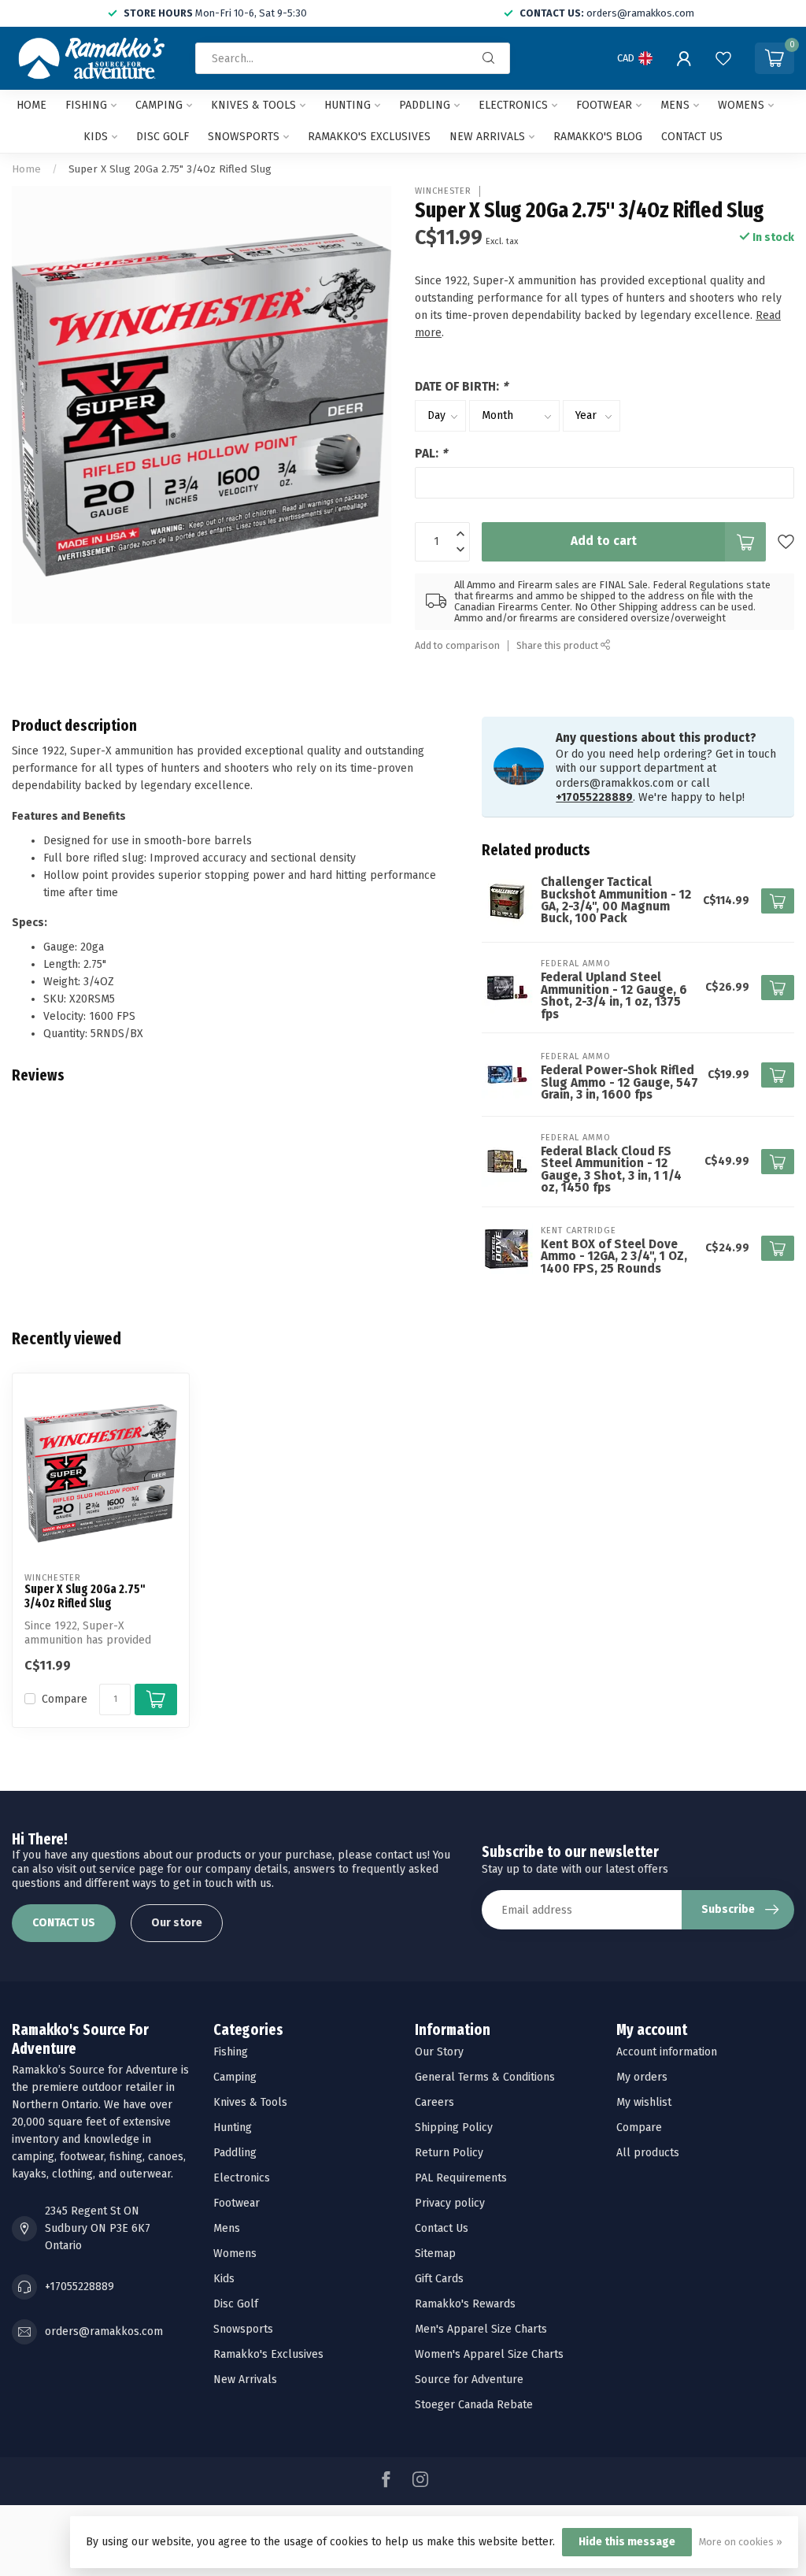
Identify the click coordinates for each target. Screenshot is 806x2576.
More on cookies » (741, 2542)
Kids (96, 137)
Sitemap (435, 2254)
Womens (741, 105)
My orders (642, 2077)
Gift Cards (439, 2279)
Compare (65, 1699)
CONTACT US (64, 1923)
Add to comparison (457, 645)
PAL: (431, 454)
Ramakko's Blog (598, 137)
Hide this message (627, 2542)
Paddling (425, 105)
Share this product (558, 645)
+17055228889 (594, 797)
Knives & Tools (253, 105)
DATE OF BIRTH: (461, 387)
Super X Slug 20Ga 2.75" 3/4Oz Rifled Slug (170, 169)
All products (648, 2153)
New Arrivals (487, 137)
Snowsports (244, 137)
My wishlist (644, 2102)
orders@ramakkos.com (104, 2331)
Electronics (513, 105)
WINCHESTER (443, 191)
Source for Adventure (469, 2380)
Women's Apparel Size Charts (489, 2354)
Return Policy (449, 2153)
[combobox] (353, 58)
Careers (434, 2102)
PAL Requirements (461, 2178)
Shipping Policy (454, 2128)
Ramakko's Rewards (465, 2304)
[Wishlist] (723, 58)
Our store (177, 1923)
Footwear (604, 105)
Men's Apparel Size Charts (481, 2329)
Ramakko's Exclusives (369, 137)
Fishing (86, 105)
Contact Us (442, 2228)
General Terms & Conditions (485, 2077)
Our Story (439, 2052)
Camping (159, 105)
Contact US (692, 137)
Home (31, 105)
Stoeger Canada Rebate (474, 2405)
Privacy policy (450, 2203)
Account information (667, 2052)
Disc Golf (163, 137)
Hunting (348, 105)
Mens (675, 105)
